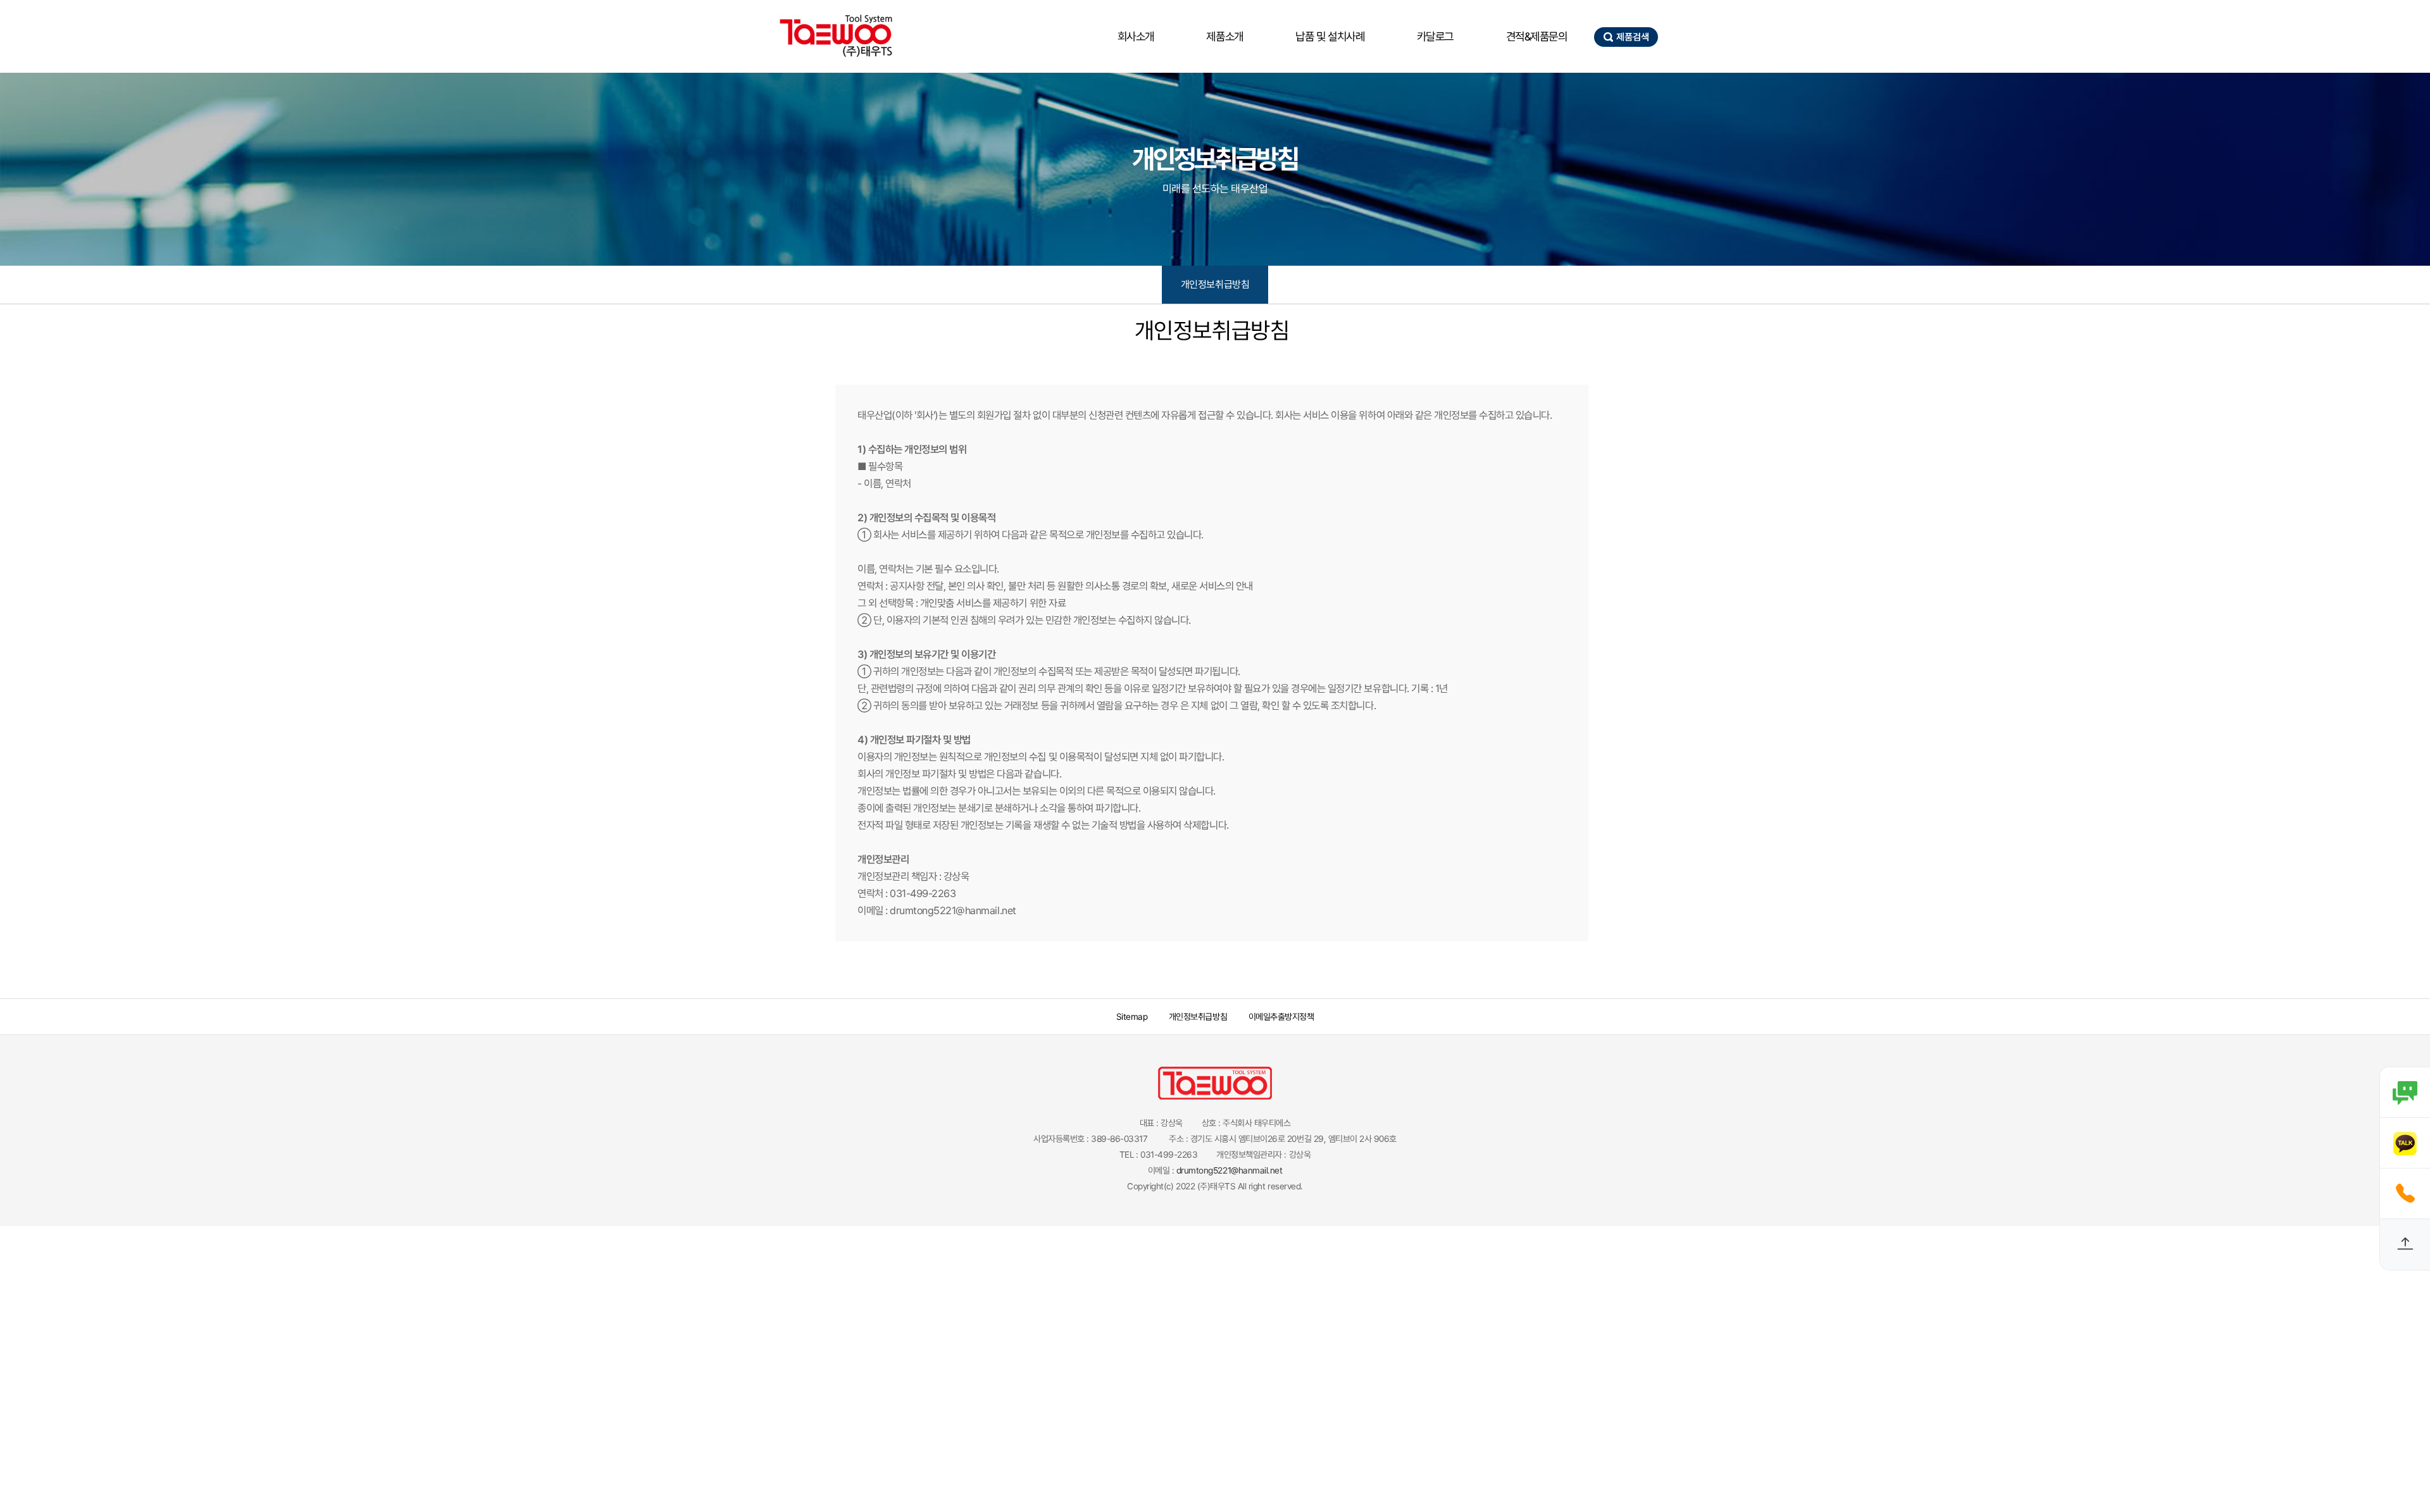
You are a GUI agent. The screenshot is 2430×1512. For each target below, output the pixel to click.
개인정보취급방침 (1215, 284)
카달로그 (1435, 36)
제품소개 (1224, 36)
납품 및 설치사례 (1330, 36)
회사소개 (1136, 36)
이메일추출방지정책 (1281, 1017)
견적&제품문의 (1537, 36)
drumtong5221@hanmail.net (1229, 1170)
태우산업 (835, 36)
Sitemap (1132, 1017)
